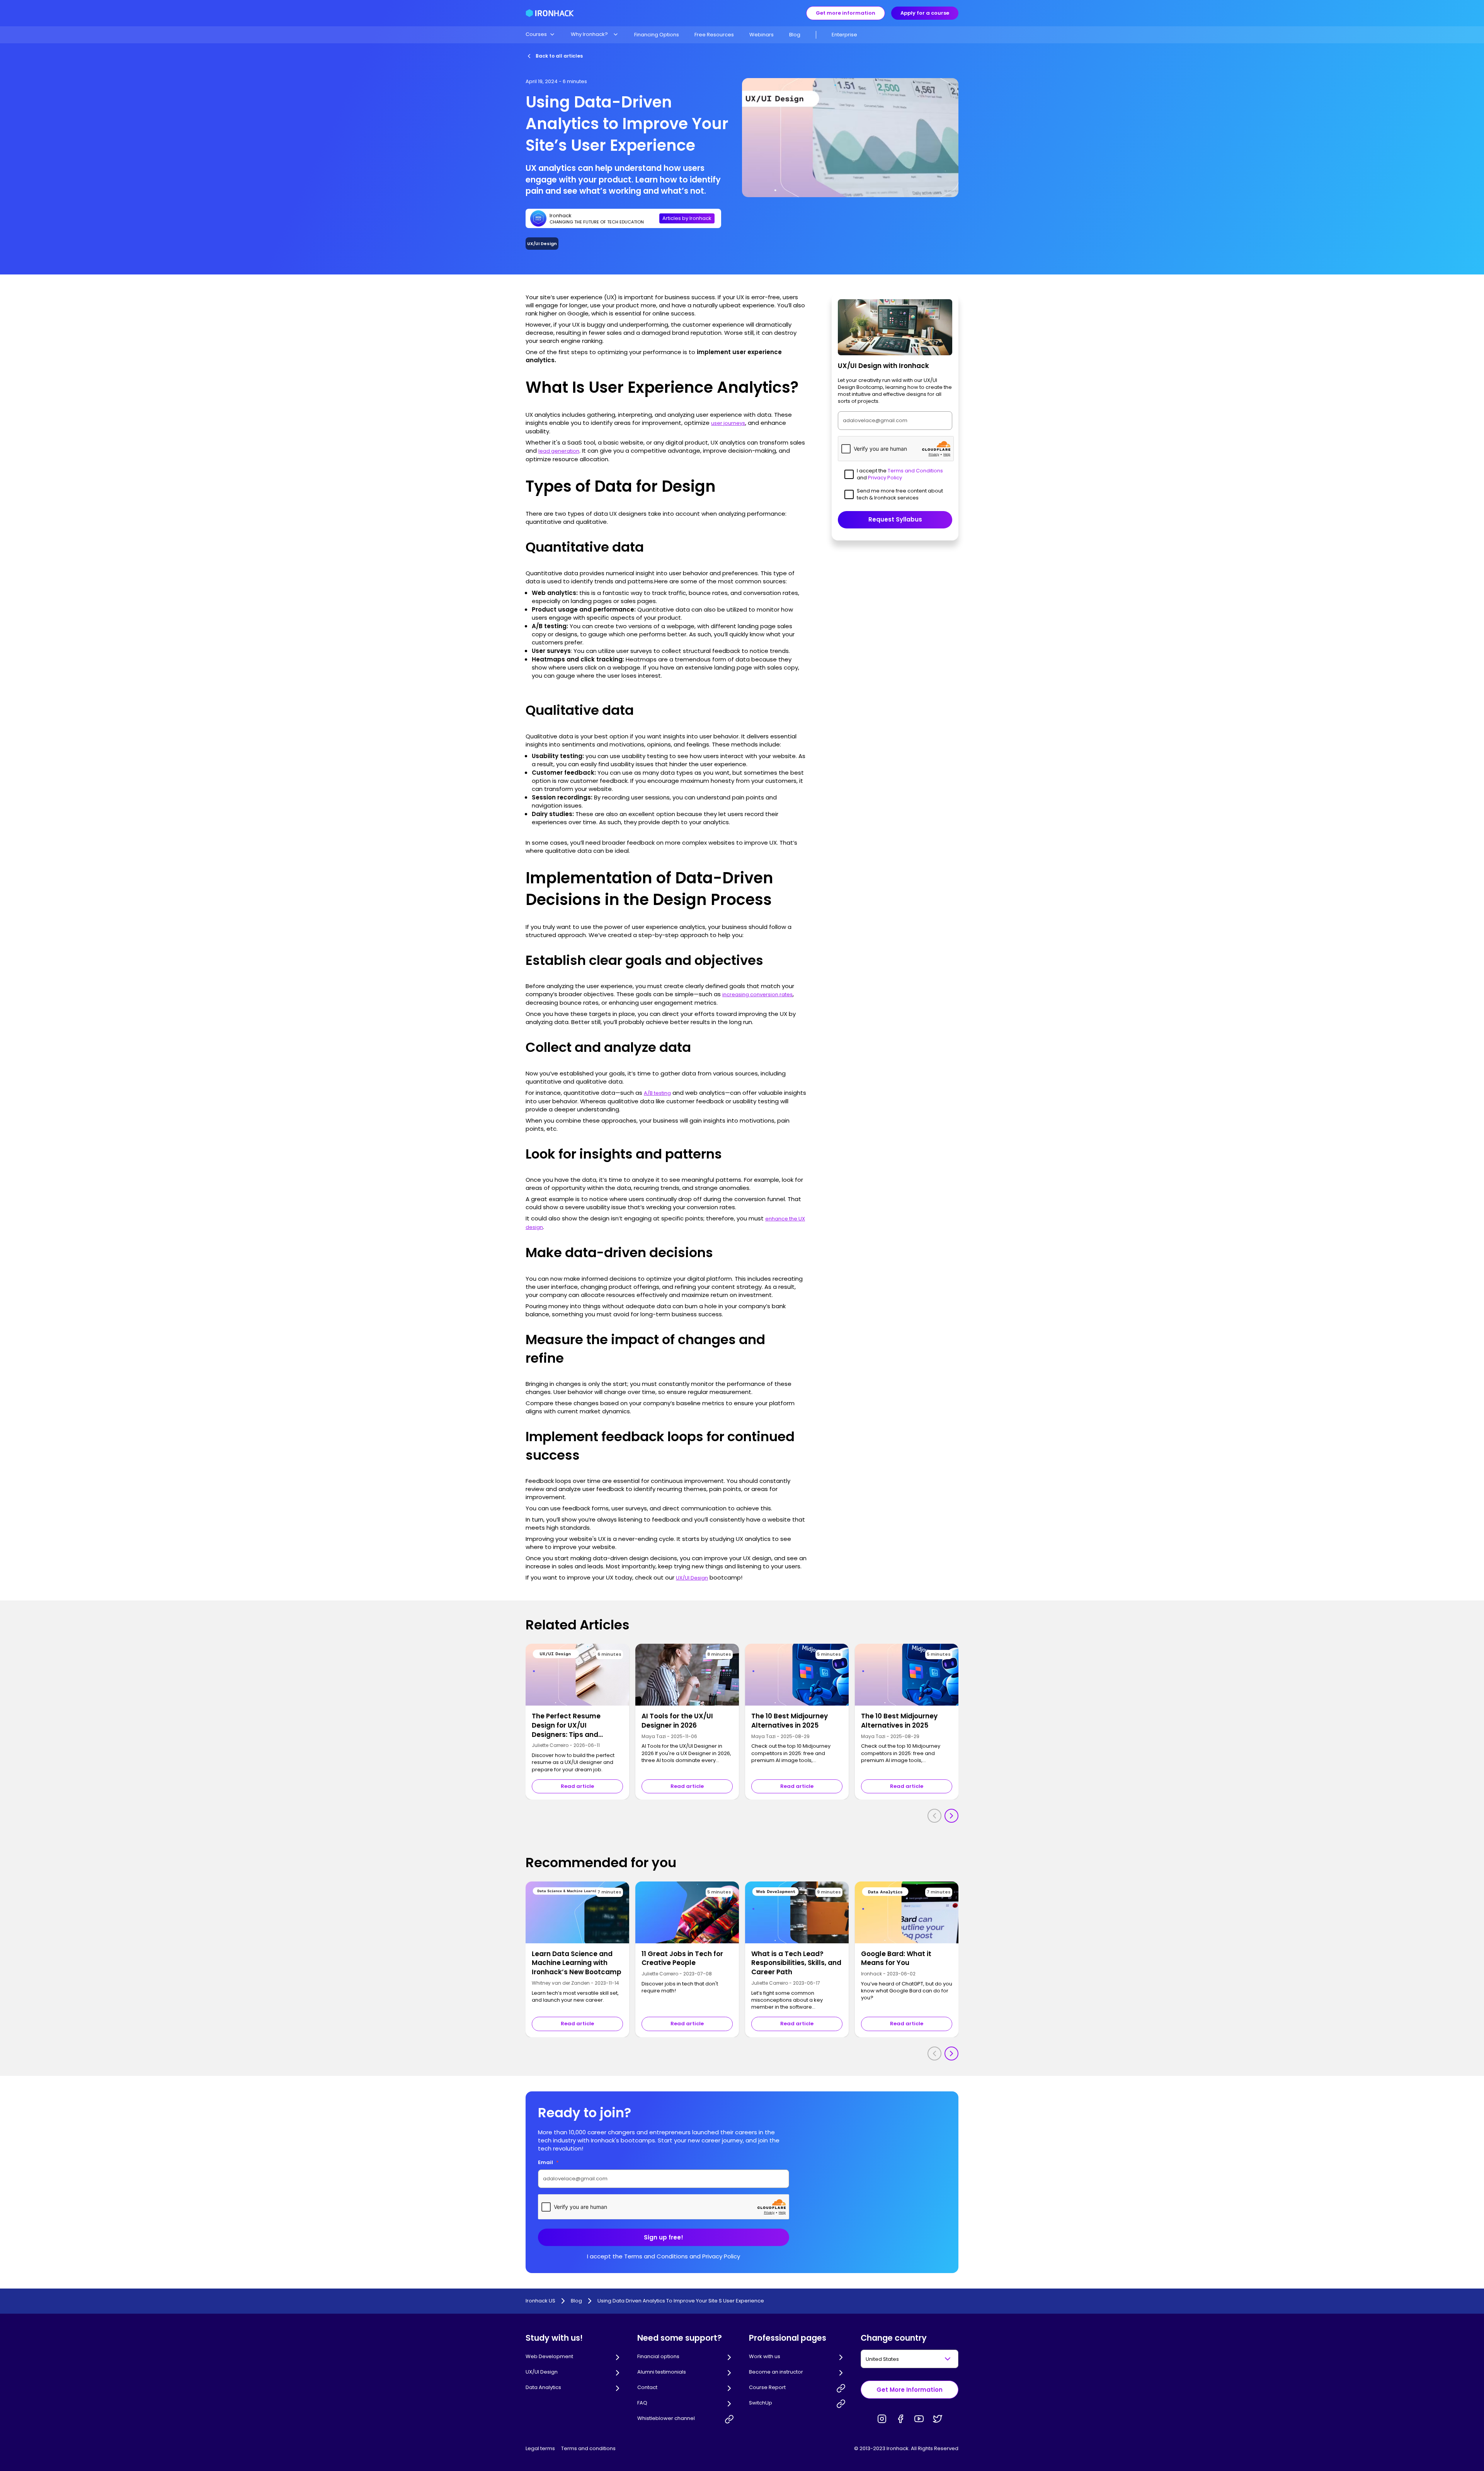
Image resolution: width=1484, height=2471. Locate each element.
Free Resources (714, 35)
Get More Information (910, 2390)
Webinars (762, 35)
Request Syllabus (895, 520)
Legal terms (540, 2448)
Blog (795, 35)
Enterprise (844, 35)
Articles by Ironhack (687, 218)
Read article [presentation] (577, 1786)
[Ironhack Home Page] (550, 13)
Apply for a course (925, 13)
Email (548, 2162)
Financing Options (657, 35)
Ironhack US (540, 2301)
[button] (540, 34)
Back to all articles (559, 56)
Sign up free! (664, 2237)
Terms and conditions (588, 2448)
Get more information (846, 13)
